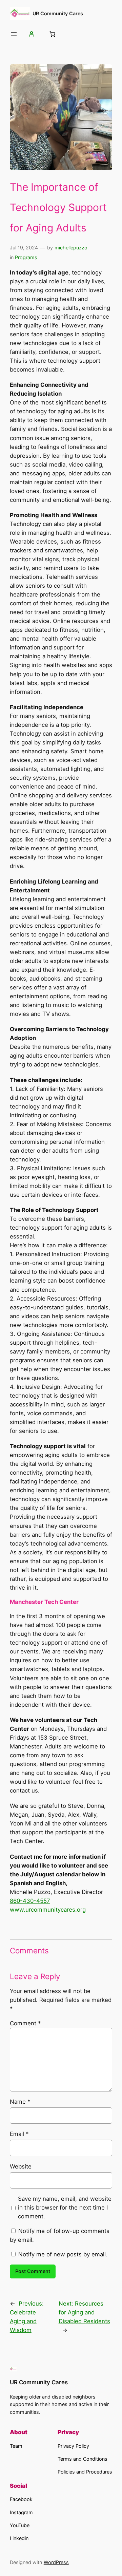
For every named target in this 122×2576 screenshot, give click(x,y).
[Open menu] (14, 34)
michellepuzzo (71, 248)
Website (21, 2166)
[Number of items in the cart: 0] (52, 34)
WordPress (56, 2562)
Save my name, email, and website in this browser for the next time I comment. (65, 2208)
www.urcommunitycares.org (48, 1910)
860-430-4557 (30, 1901)
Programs (26, 257)
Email (19, 2134)
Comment (25, 2023)
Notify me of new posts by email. (63, 2254)
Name (20, 2102)
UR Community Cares (58, 13)
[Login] (32, 34)
